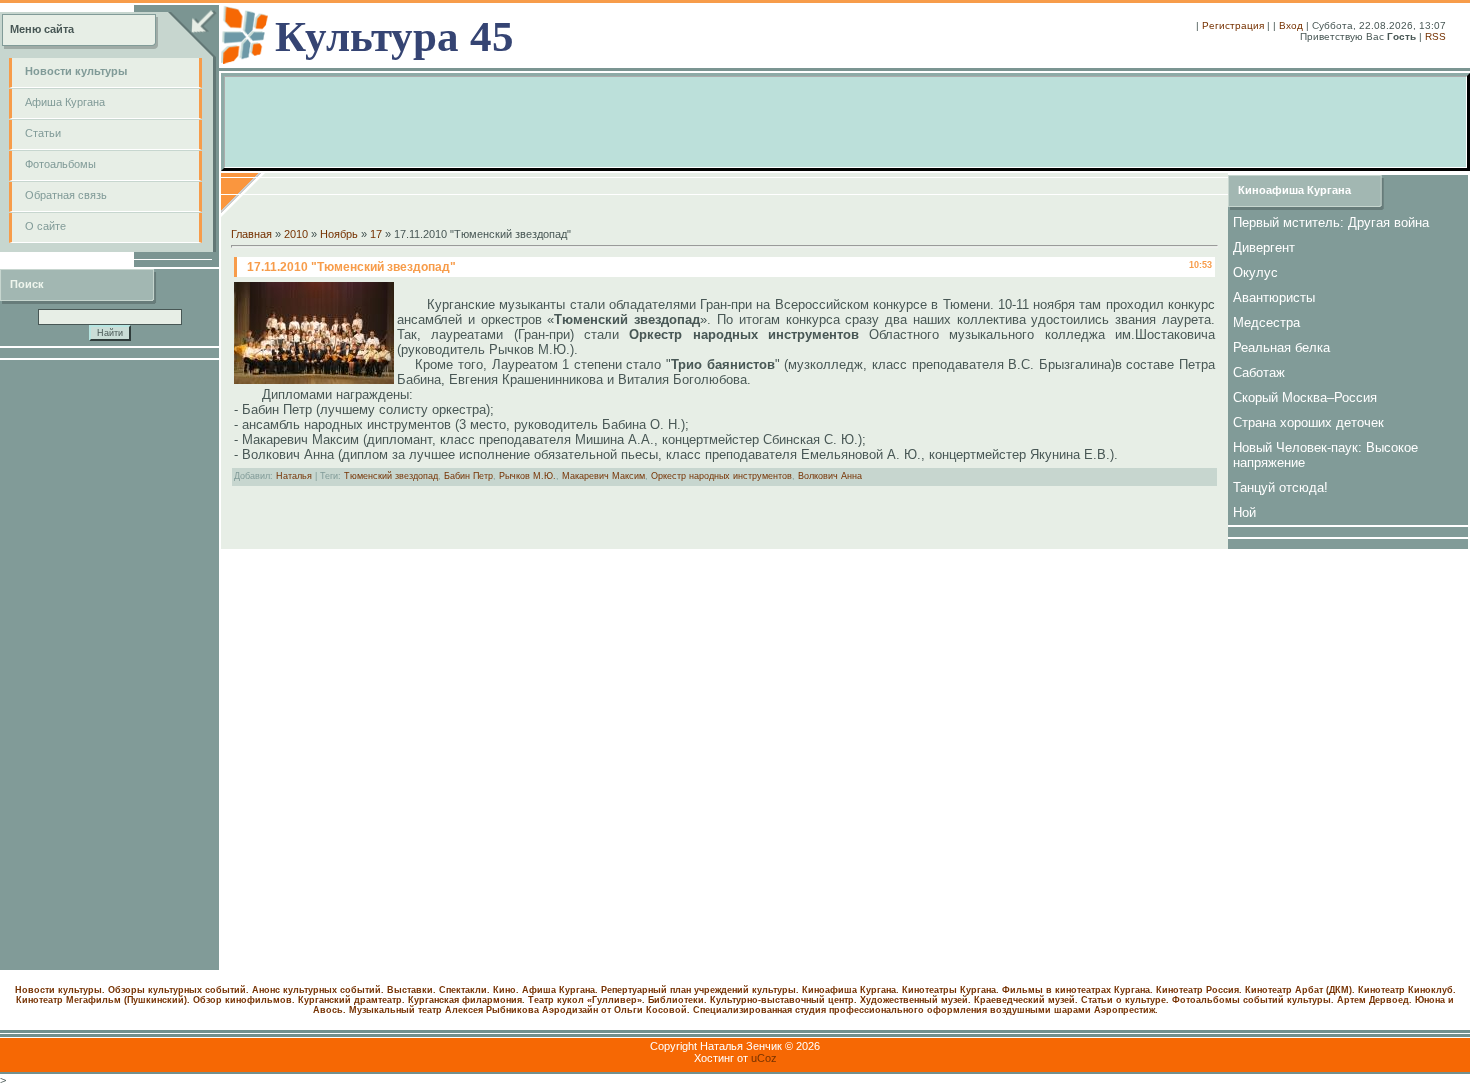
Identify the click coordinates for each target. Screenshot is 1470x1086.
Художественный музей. (915, 1000)
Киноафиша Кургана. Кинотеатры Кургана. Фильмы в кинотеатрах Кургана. (977, 990)
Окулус (1255, 272)
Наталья (294, 476)
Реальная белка (1281, 347)
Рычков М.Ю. (527, 476)
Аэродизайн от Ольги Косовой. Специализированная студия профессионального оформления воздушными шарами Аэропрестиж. (850, 1010)
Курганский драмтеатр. (351, 1000)
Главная (251, 234)
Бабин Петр (468, 476)
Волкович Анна (830, 476)
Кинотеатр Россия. (1199, 990)
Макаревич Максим (603, 476)
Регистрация (1233, 25)
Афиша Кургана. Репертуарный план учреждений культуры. (660, 990)
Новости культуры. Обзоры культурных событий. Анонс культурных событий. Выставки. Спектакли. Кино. (267, 990)
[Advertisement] (110, 665)
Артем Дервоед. (1374, 1000)
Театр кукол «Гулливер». (586, 1000)
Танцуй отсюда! (1280, 487)
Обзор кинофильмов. (244, 1000)
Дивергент (1264, 247)
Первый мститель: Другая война (1331, 222)
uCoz (764, 1058)
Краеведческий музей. (1026, 1000)
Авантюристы (1274, 297)
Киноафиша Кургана (1294, 190)
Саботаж (1259, 372)
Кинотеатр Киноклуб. (1407, 990)
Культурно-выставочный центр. (783, 1000)
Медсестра (1266, 322)
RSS (1435, 36)
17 (376, 234)
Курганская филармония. (466, 1000)
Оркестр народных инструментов (721, 476)
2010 (296, 234)
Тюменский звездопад (391, 476)
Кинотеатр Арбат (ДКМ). (1300, 990)
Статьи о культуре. (1125, 1000)
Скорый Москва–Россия (1305, 397)
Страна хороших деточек (1308, 422)
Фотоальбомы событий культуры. (1253, 1000)
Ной (1244, 512)
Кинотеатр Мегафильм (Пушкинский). (103, 1000)
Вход (1291, 25)
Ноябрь (339, 234)
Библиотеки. (677, 1000)
